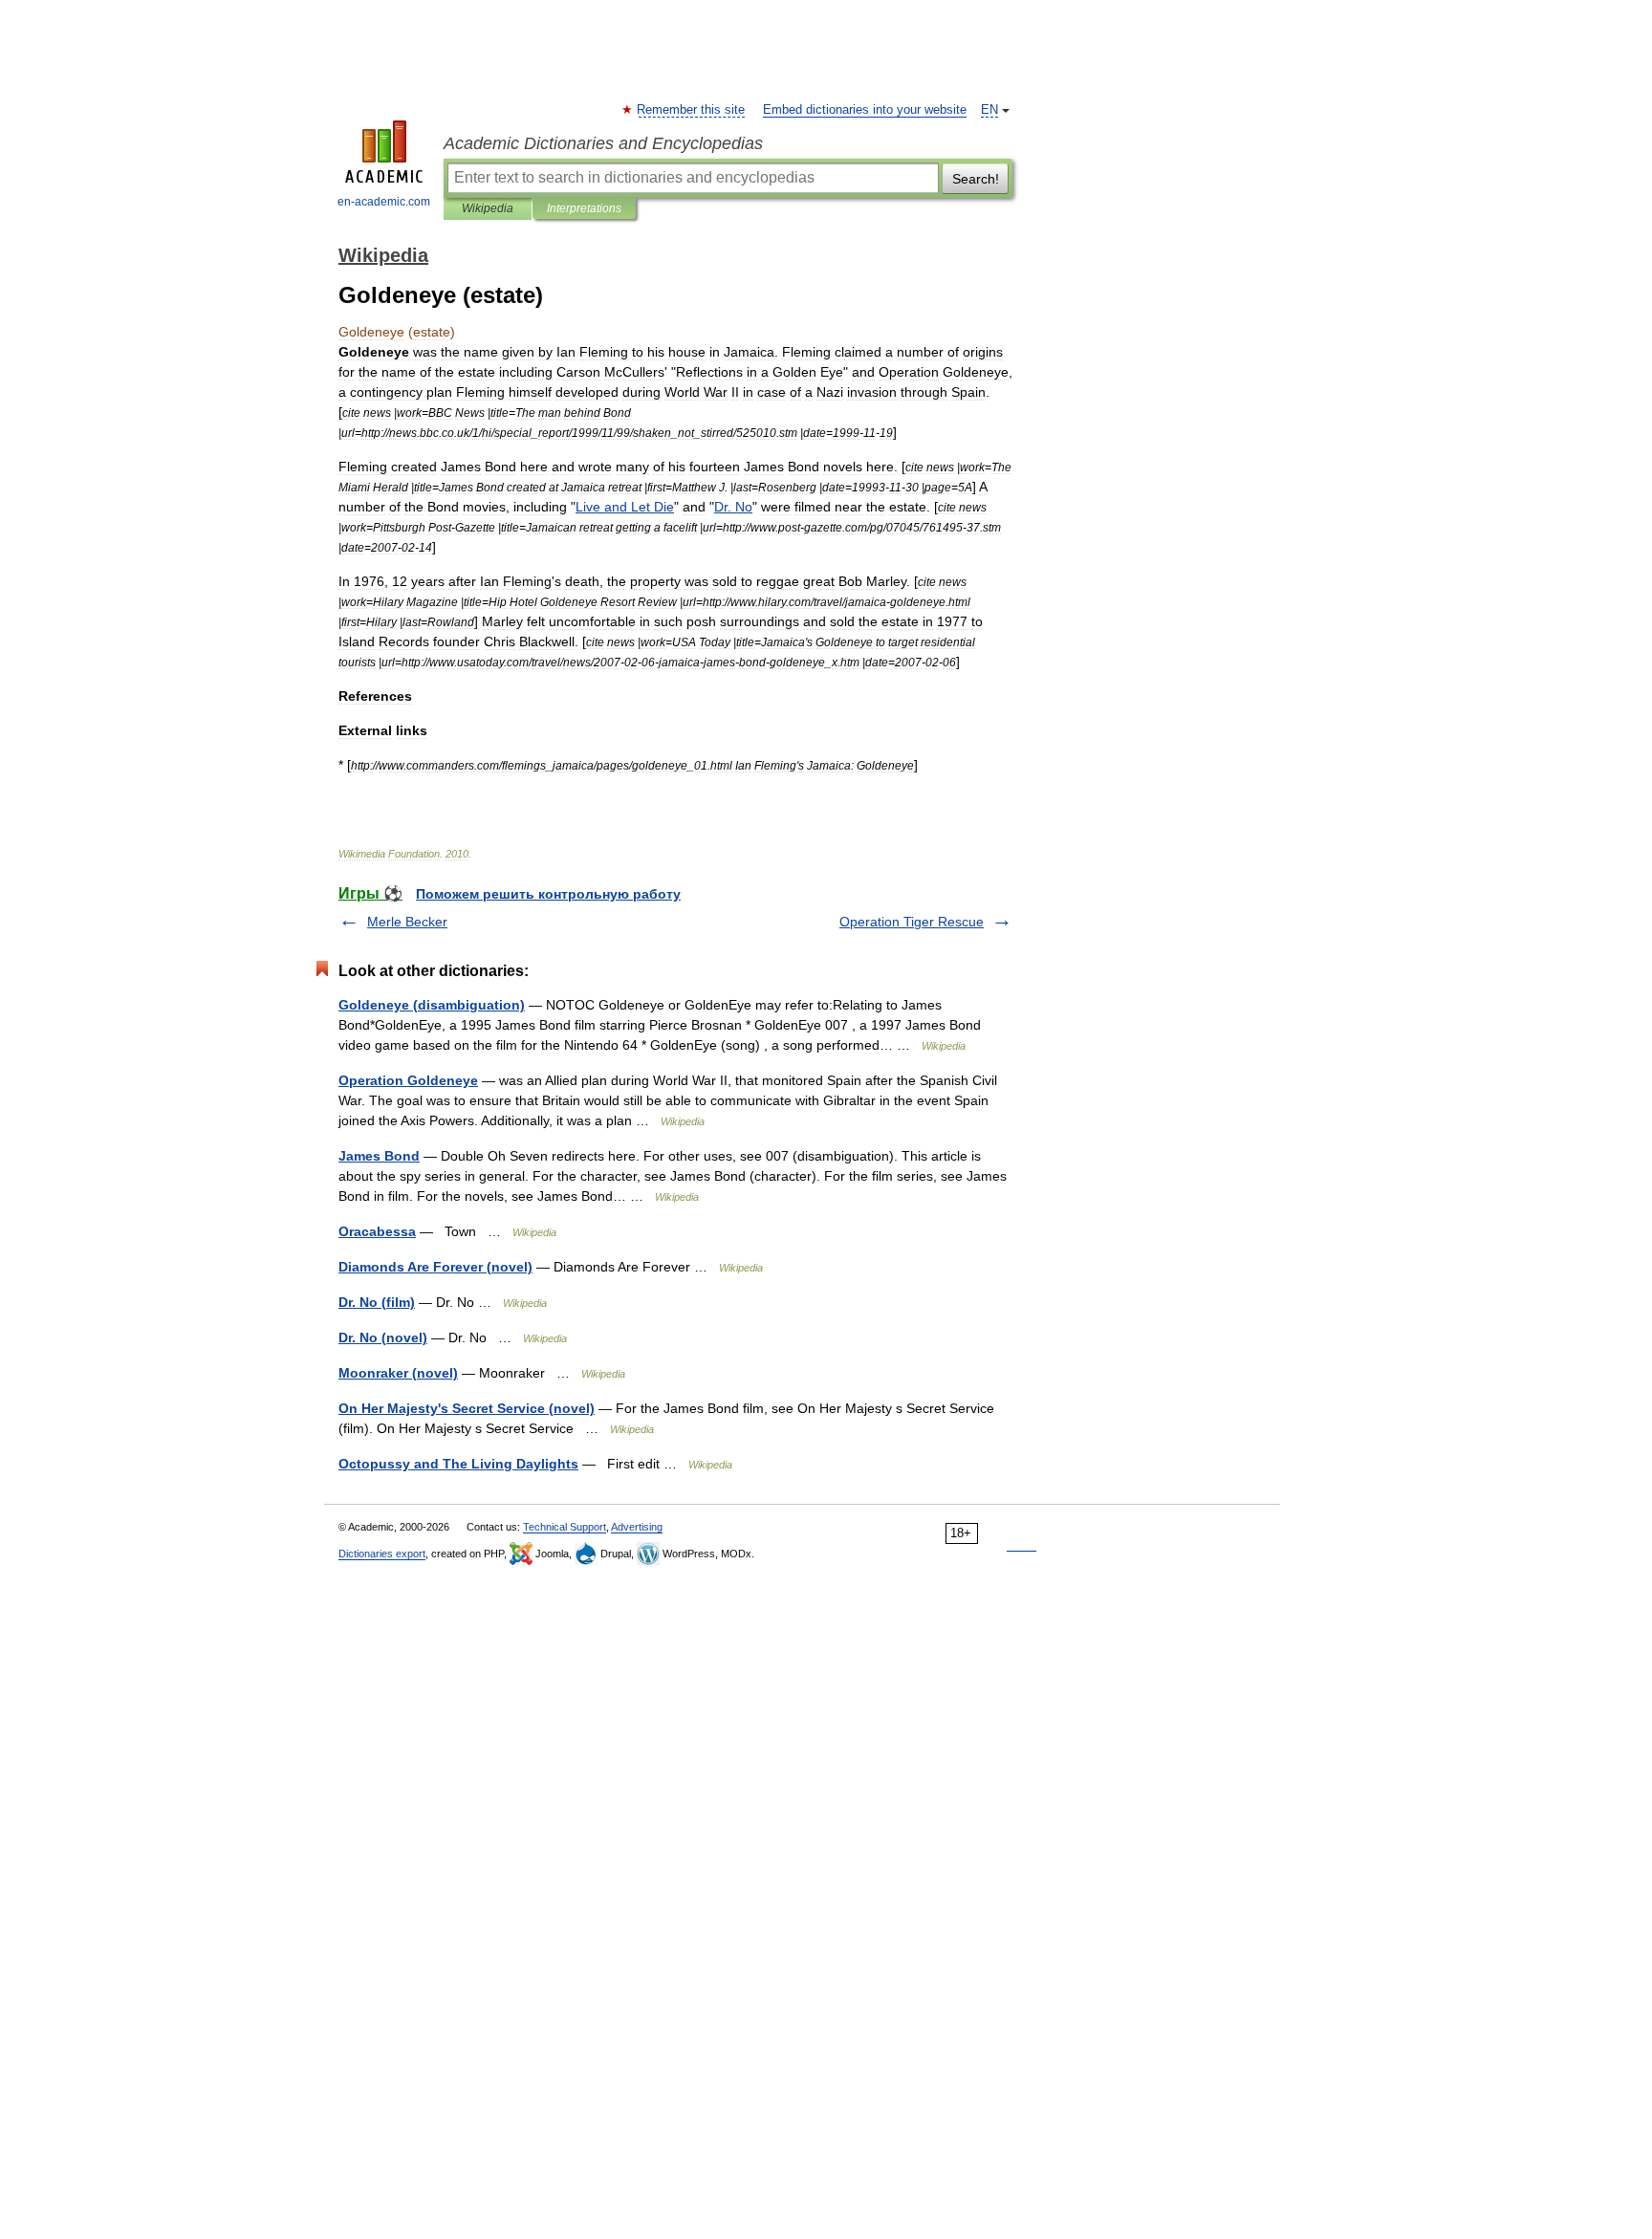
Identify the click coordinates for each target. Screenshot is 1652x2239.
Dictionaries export (382, 1554)
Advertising (637, 1527)
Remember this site (692, 110)
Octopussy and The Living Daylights (458, 1464)
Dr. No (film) (377, 1302)
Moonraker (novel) (398, 1373)
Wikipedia (488, 208)
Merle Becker (407, 922)
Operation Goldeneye (408, 1080)
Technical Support (565, 1527)
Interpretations (584, 208)
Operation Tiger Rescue (912, 922)
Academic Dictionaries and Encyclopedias (603, 143)
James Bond (379, 1156)
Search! (976, 179)
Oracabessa (377, 1231)
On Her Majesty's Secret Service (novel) (467, 1408)
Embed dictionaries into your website (865, 110)
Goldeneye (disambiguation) (432, 1005)
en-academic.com (384, 202)
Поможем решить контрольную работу (548, 894)
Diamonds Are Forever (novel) (435, 1267)
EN (989, 110)
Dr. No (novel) (383, 1337)
